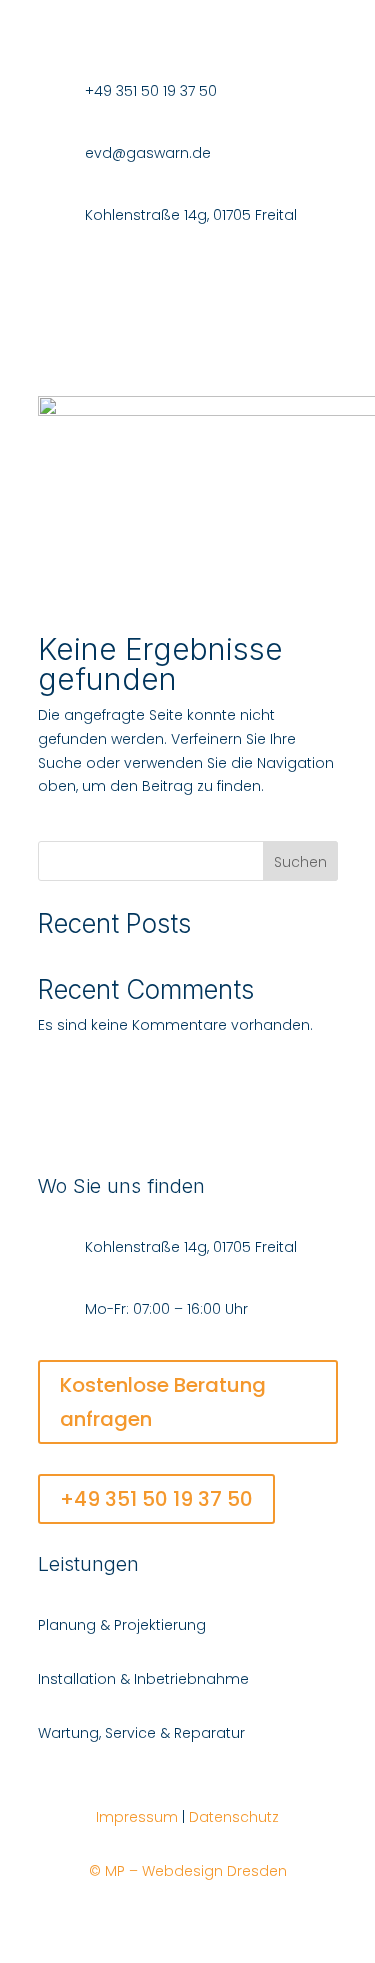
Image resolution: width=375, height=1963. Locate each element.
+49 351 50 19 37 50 (156, 1499)
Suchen (300, 862)
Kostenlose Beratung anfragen (163, 1402)
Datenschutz (234, 1817)
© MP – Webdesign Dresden (188, 1871)
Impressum (137, 1817)
